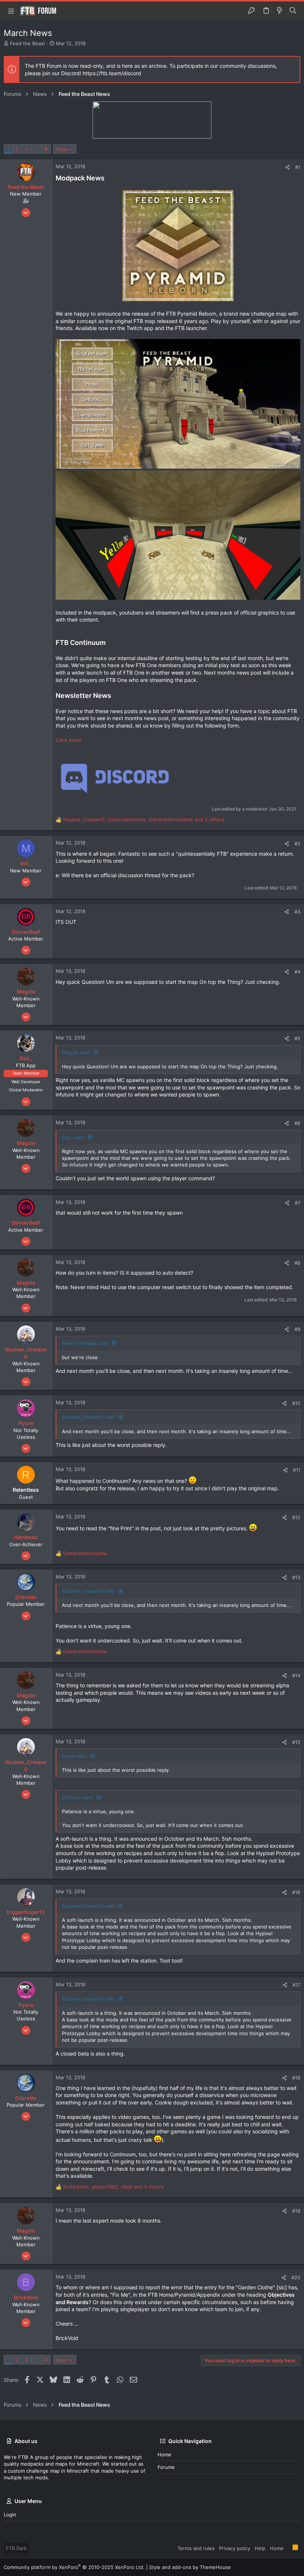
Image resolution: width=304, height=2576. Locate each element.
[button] (11, 11)
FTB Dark (16, 2548)
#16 (296, 1892)
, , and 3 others (113, 2187)
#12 (296, 1517)
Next (62, 149)
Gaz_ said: (74, 1137)
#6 (297, 1123)
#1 (298, 167)
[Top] (288, 2548)
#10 (296, 1403)
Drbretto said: (78, 1797)
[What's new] (280, 11)
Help (260, 2548)
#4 (297, 972)
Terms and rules (196, 2548)
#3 (297, 912)
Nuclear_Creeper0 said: (89, 1417)
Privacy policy (235, 2548)
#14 (296, 1675)
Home (164, 2454)
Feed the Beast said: (86, 1343)
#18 (296, 2078)
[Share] (288, 167)
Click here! (68, 740)
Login (10, 2515)
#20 (296, 2277)
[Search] (293, 11)
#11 (297, 1470)
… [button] (36, 149)
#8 (297, 1263)
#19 (296, 2211)
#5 (297, 1038)
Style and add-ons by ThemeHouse (190, 2567)
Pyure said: (75, 1756)
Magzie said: (76, 1052)
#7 (298, 1203)
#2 (297, 843)
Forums (166, 2467)
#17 (296, 1985)
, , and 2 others (144, 819)
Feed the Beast (28, 43)
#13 (296, 1577)
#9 (297, 1329)
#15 (296, 1742)
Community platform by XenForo (74, 2567)
